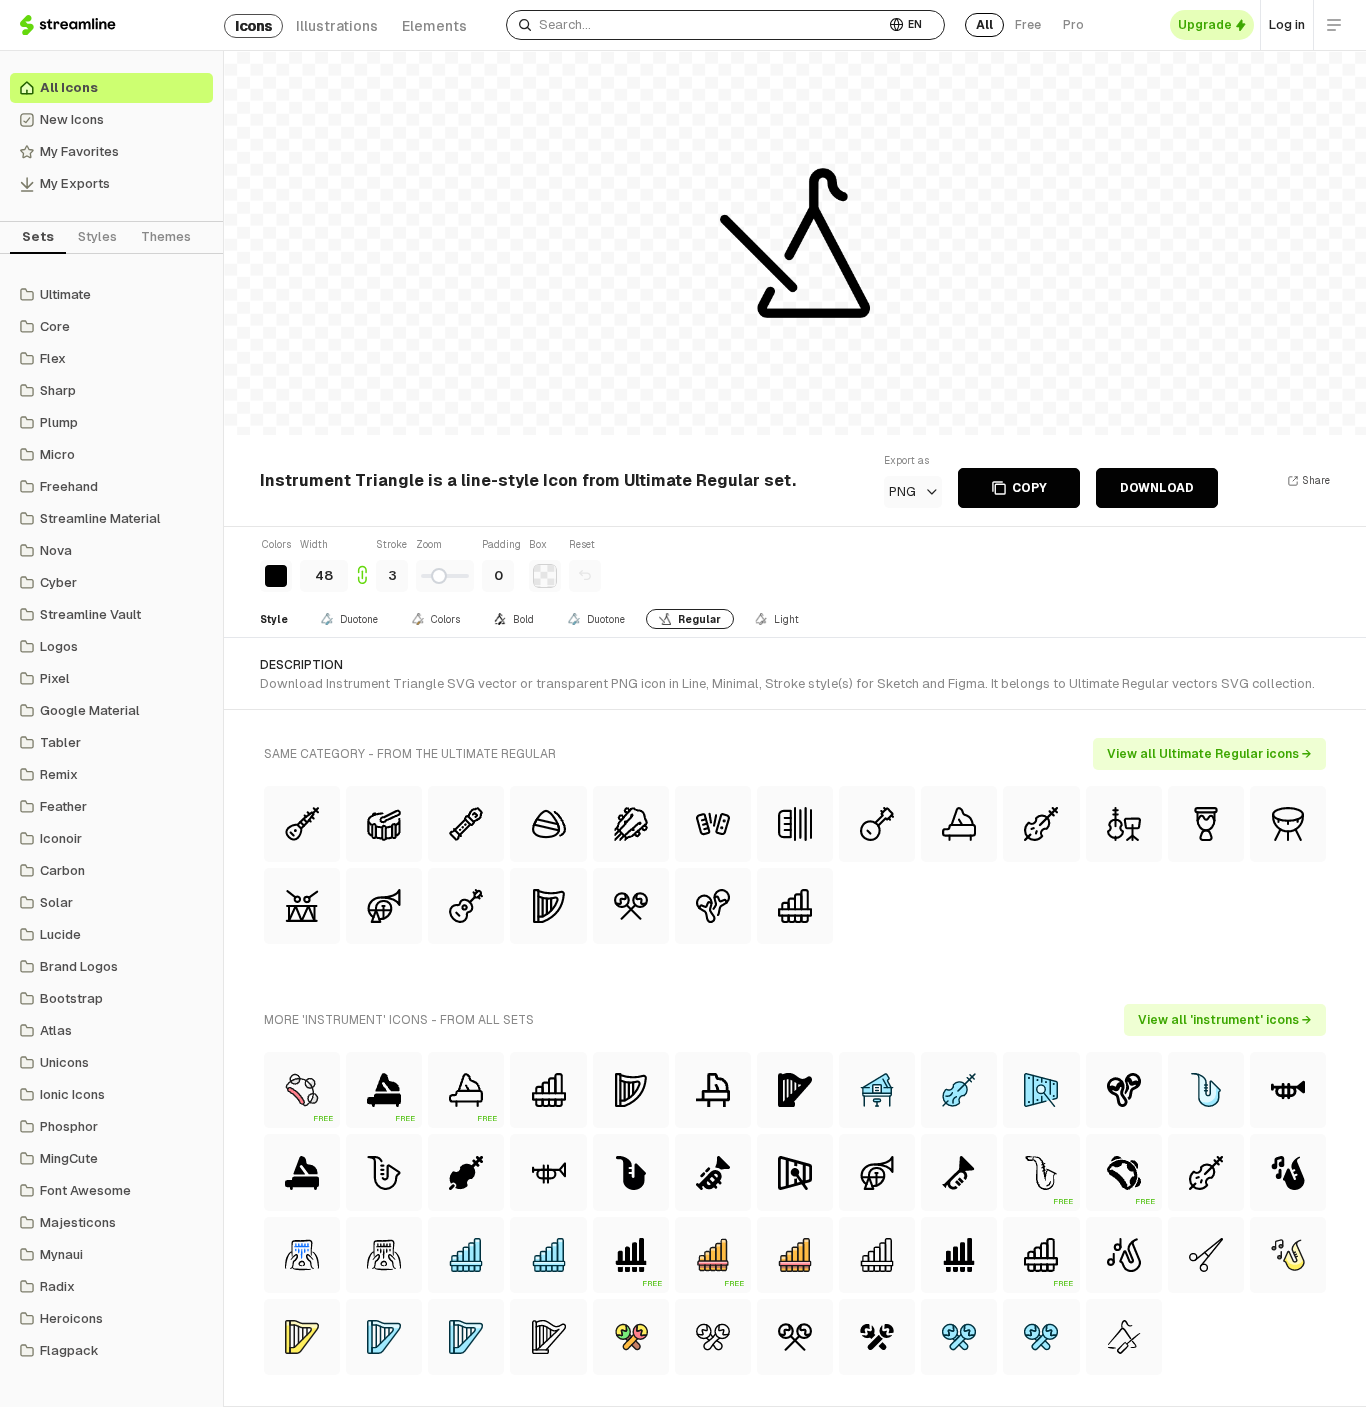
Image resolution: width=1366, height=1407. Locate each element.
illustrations (337, 26)
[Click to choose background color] (545, 576)
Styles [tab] (97, 236)
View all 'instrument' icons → (1225, 1020)
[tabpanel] (111, 823)
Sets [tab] (38, 236)
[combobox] (695, 25)
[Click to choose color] (276, 576)
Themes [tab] (166, 236)
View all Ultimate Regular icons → (1209, 754)
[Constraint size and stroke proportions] (362, 564)
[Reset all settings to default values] (585, 576)
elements (434, 26)
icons (253, 26)
